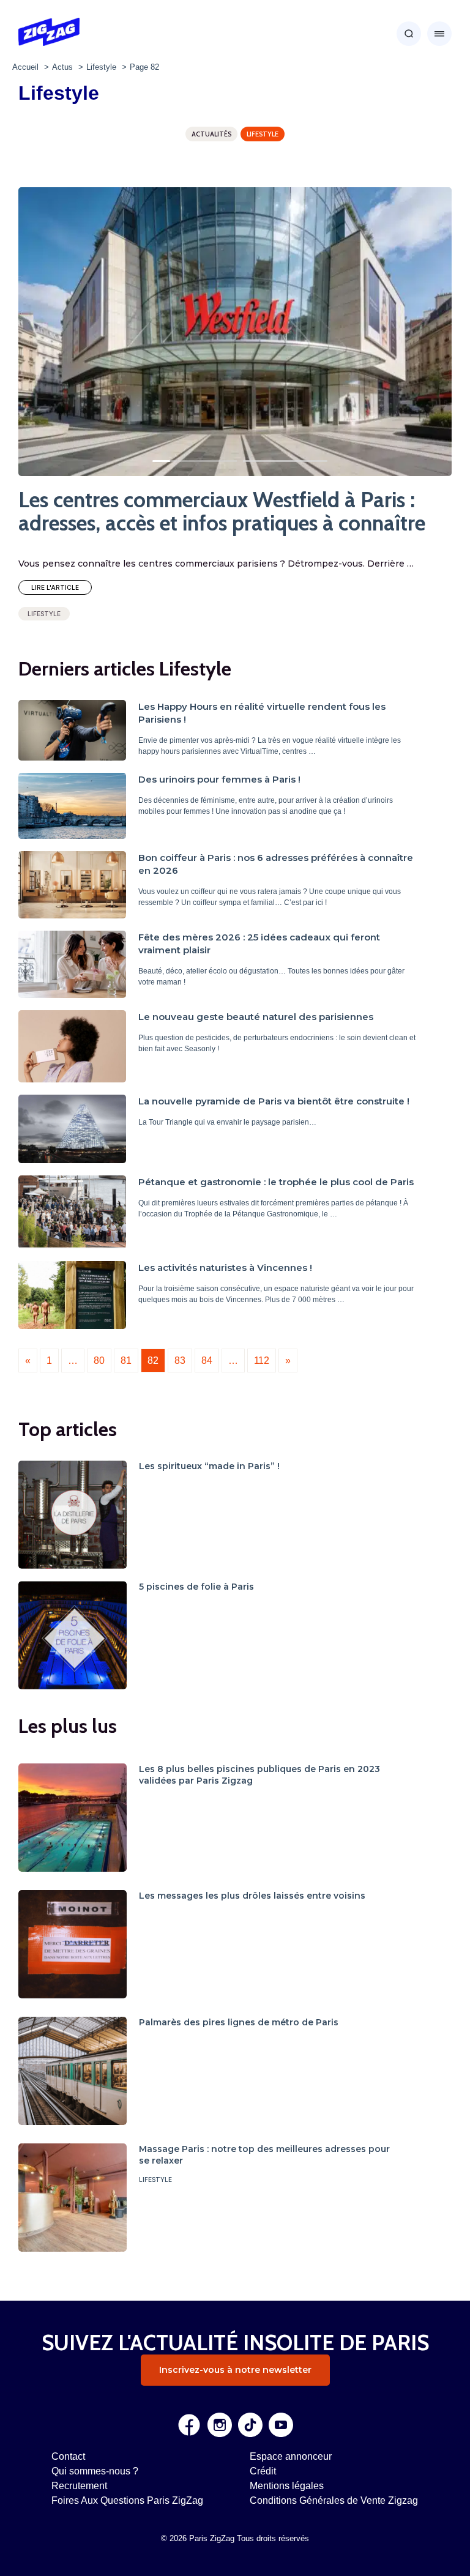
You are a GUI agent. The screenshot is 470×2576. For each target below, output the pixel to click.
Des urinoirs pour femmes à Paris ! (219, 779)
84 (207, 1361)
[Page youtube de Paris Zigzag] (281, 2425)
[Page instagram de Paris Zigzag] (220, 2425)
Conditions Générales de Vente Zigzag (334, 2500)
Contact (68, 2456)
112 (262, 1361)
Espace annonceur (291, 2456)
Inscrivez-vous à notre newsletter (235, 2370)
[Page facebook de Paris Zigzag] (189, 2425)
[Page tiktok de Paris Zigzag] (250, 2425)
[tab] (168, 461)
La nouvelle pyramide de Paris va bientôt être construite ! (274, 1101)
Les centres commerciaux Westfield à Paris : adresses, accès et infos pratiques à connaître (222, 512)
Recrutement (79, 2486)
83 (180, 1361)
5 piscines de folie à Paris (196, 1587)
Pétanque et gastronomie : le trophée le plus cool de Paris (276, 1182)
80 (99, 1361)
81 (126, 1361)
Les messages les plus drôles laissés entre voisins (252, 1896)
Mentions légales (287, 2486)
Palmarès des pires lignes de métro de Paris (239, 2022)
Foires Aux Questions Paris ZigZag (127, 2500)
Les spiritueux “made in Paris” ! (209, 1466)
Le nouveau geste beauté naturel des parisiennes (256, 1017)
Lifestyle (263, 134)
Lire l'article (55, 587)
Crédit (263, 2471)
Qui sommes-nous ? (95, 2471)
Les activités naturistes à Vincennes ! (225, 1268)
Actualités (211, 134)
